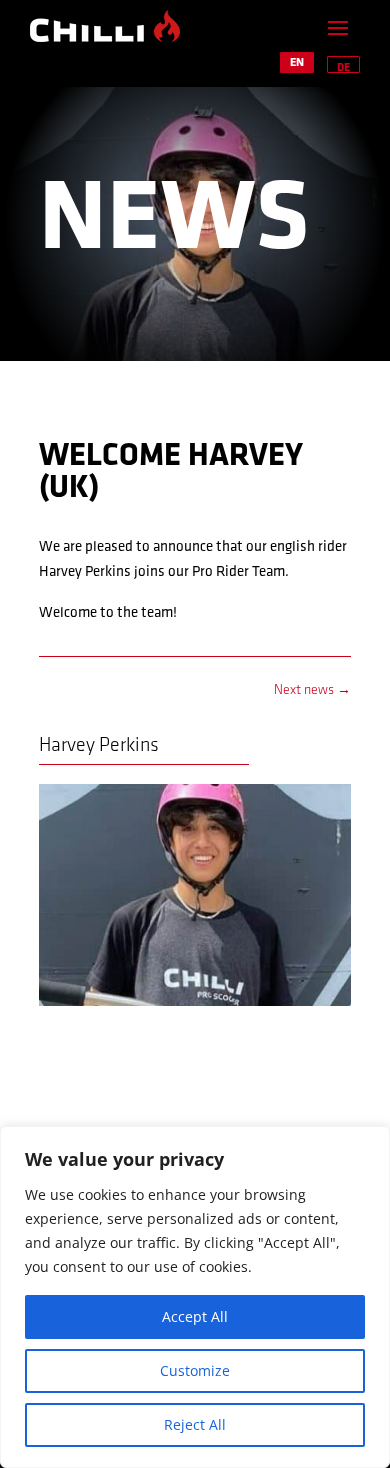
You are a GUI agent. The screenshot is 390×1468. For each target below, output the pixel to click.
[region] (195, 1297)
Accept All (195, 1316)
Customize (195, 1370)
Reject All (195, 1424)
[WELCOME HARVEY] (195, 1006)
